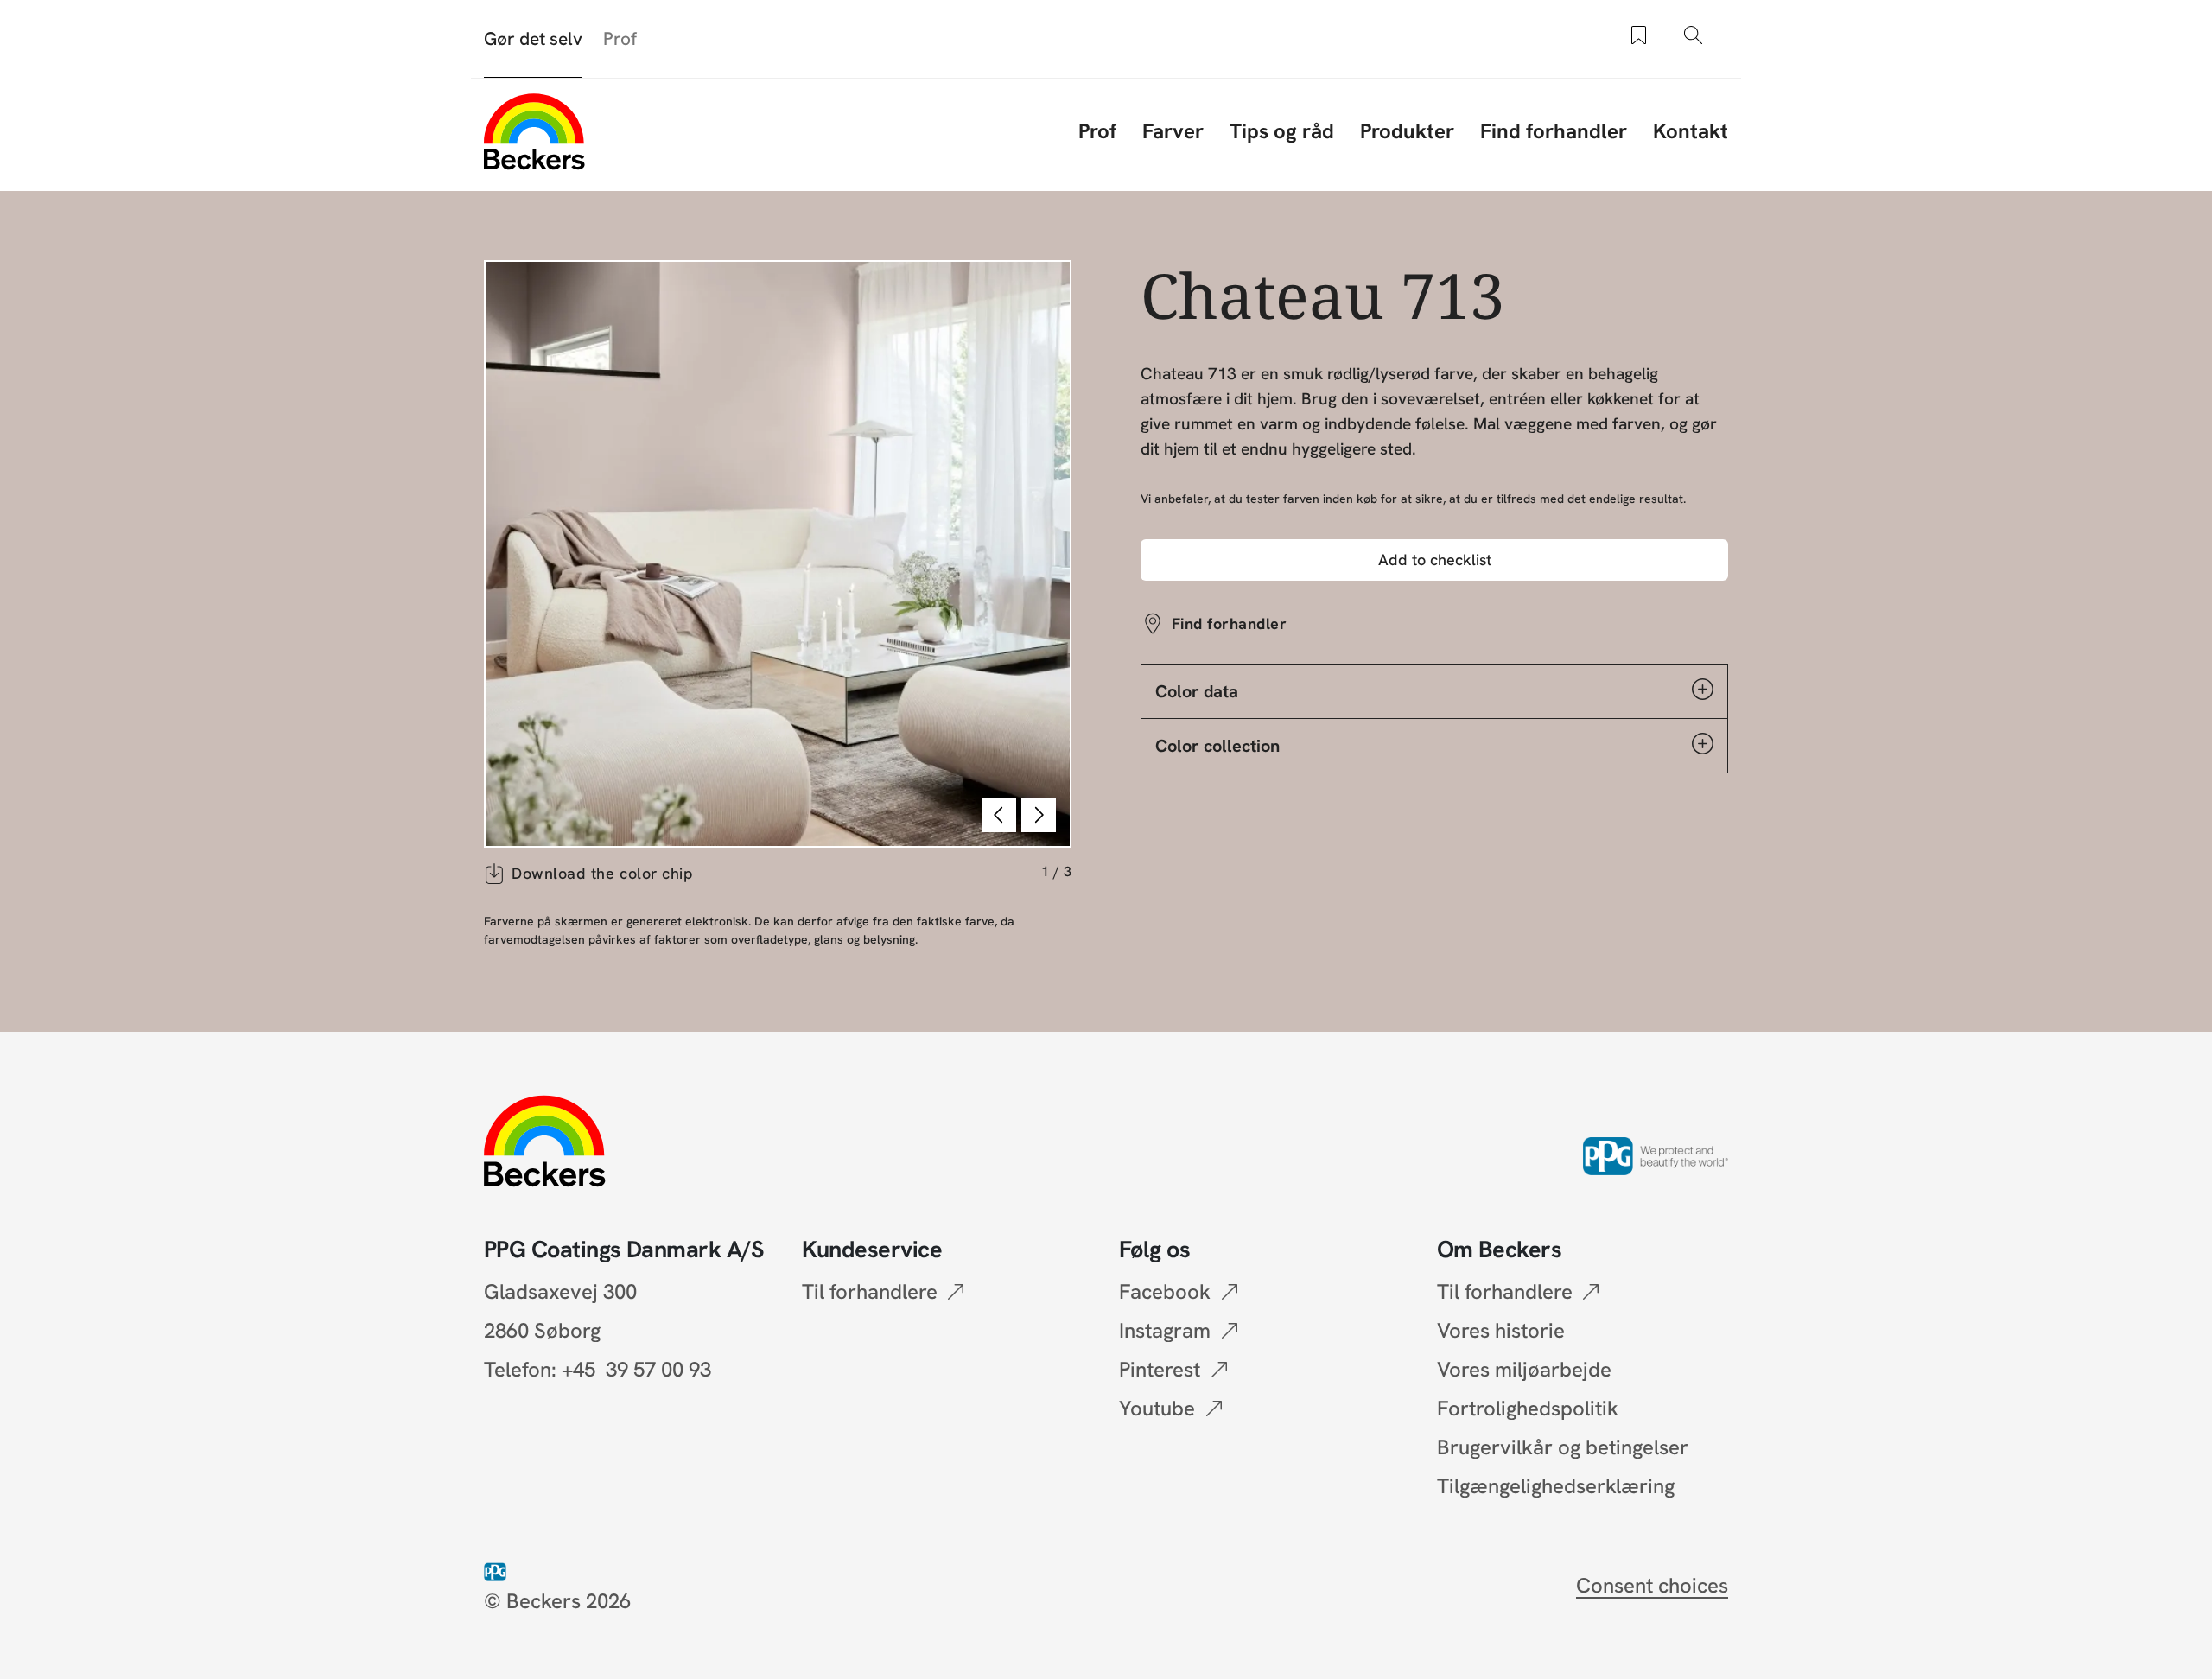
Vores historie (1501, 1330)
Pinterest (1160, 1369)
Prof (620, 38)
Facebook (1165, 1291)
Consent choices (1652, 1585)
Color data (1197, 691)
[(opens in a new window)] (499, 1570)
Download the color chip (602, 873)
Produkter (1407, 131)
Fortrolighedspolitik (1528, 1408)
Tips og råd (1282, 131)
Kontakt (1691, 131)
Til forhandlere (870, 1291)
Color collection (1217, 746)
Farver (1173, 131)
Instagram (1165, 1330)
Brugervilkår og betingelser (1563, 1447)
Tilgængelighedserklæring (1556, 1486)
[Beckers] (534, 131)
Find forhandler (1554, 131)
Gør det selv (533, 38)
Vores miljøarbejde (1524, 1369)
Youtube (1157, 1408)
